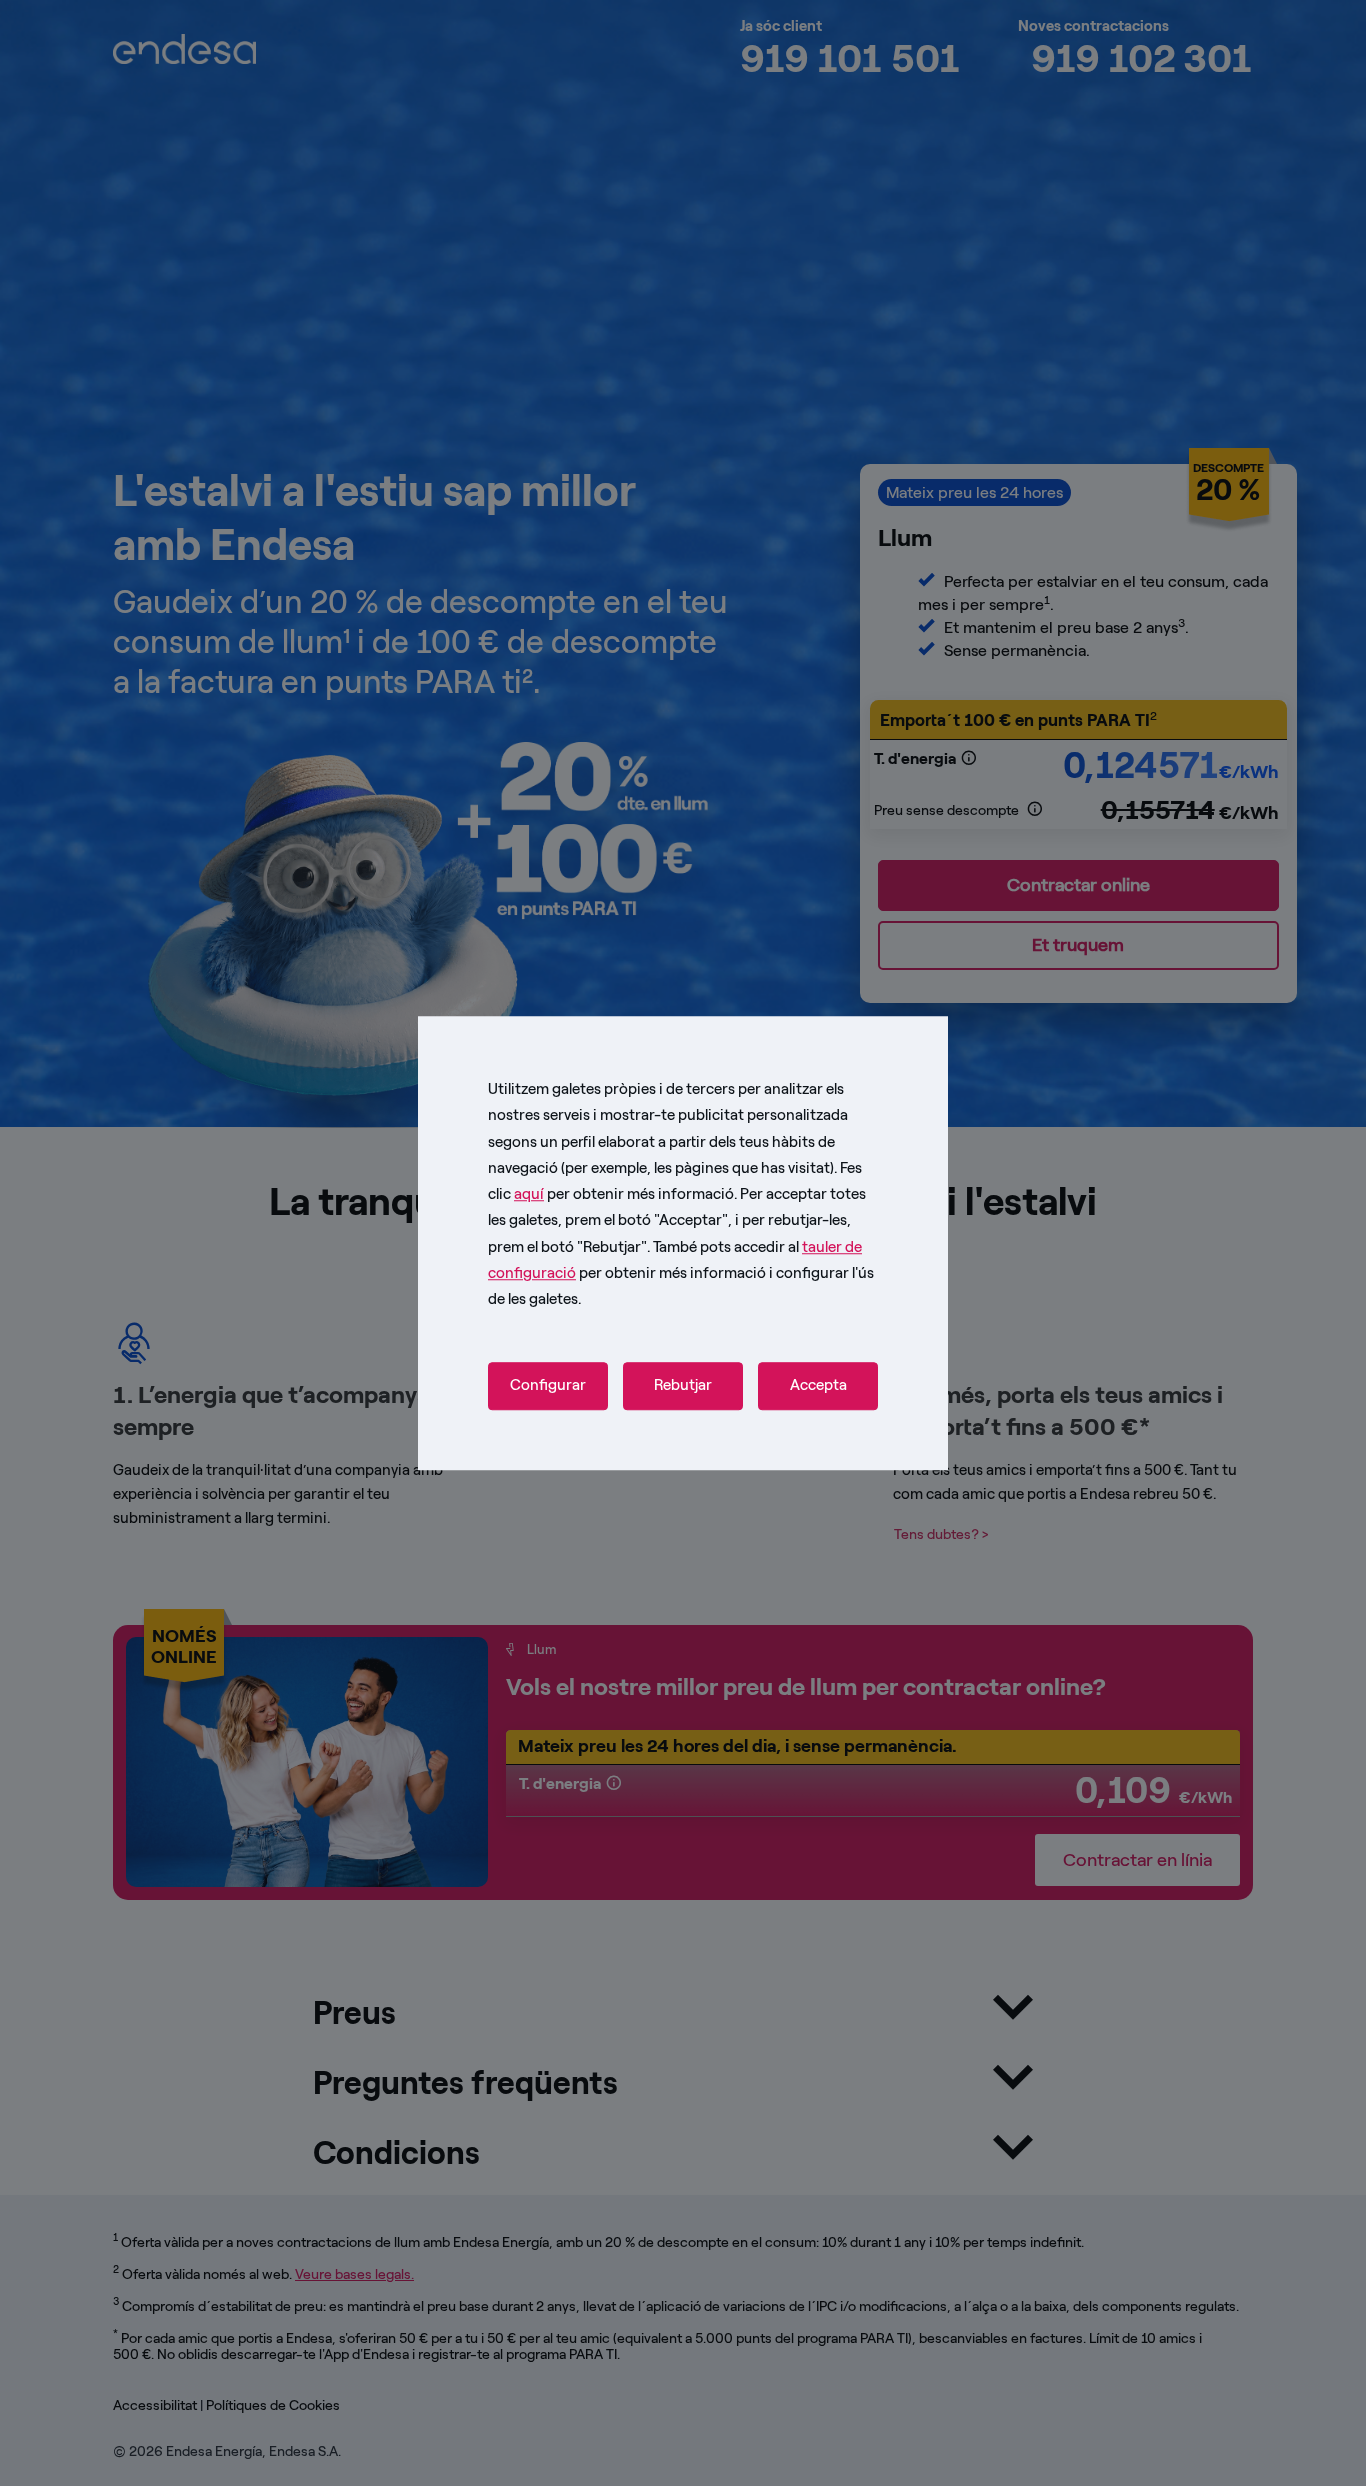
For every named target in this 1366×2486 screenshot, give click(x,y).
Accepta (818, 1386)
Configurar (548, 1386)
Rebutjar (683, 1386)
